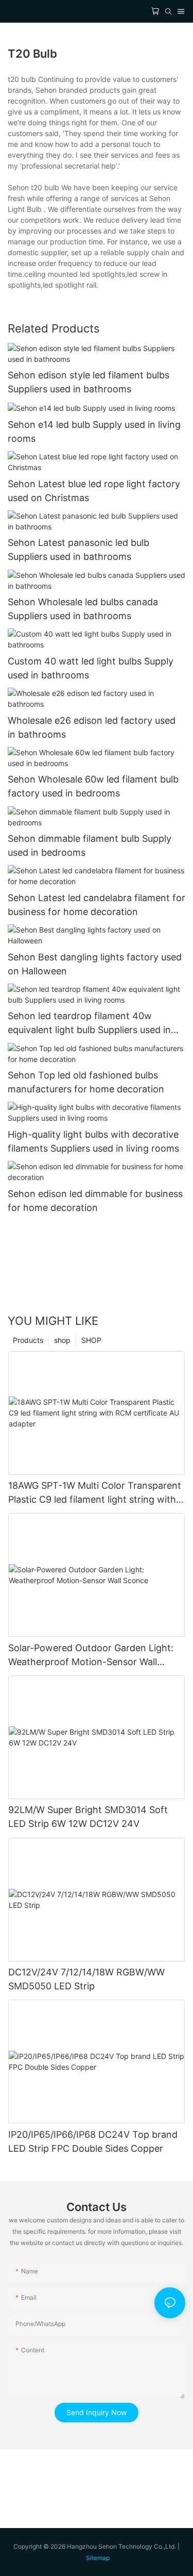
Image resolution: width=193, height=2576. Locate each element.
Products (28, 1340)
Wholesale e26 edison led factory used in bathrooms (92, 727)
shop (62, 1340)
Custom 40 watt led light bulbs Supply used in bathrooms (91, 668)
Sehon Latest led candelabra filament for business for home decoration (97, 905)
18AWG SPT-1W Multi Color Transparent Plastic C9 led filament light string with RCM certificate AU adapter (95, 1493)
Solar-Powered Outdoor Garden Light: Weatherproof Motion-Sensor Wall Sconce (91, 1656)
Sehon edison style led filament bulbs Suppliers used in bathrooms (89, 382)
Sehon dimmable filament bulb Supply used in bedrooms (90, 845)
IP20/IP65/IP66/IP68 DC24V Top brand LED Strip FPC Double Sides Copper (93, 2141)
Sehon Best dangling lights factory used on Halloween (95, 964)
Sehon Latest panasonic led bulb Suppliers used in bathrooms (78, 550)
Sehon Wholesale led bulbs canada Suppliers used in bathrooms (83, 609)
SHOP (91, 1340)
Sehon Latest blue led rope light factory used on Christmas (94, 491)
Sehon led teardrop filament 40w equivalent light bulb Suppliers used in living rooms (89, 1024)
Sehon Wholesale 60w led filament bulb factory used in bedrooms (93, 786)
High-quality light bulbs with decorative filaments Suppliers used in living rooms (93, 1141)
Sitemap (98, 2558)
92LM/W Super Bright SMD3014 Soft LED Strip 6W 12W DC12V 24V (88, 1817)
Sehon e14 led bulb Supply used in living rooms (94, 431)
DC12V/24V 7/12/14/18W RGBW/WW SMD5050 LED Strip (86, 1979)
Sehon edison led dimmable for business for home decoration (95, 1201)
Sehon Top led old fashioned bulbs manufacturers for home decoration (86, 1082)
